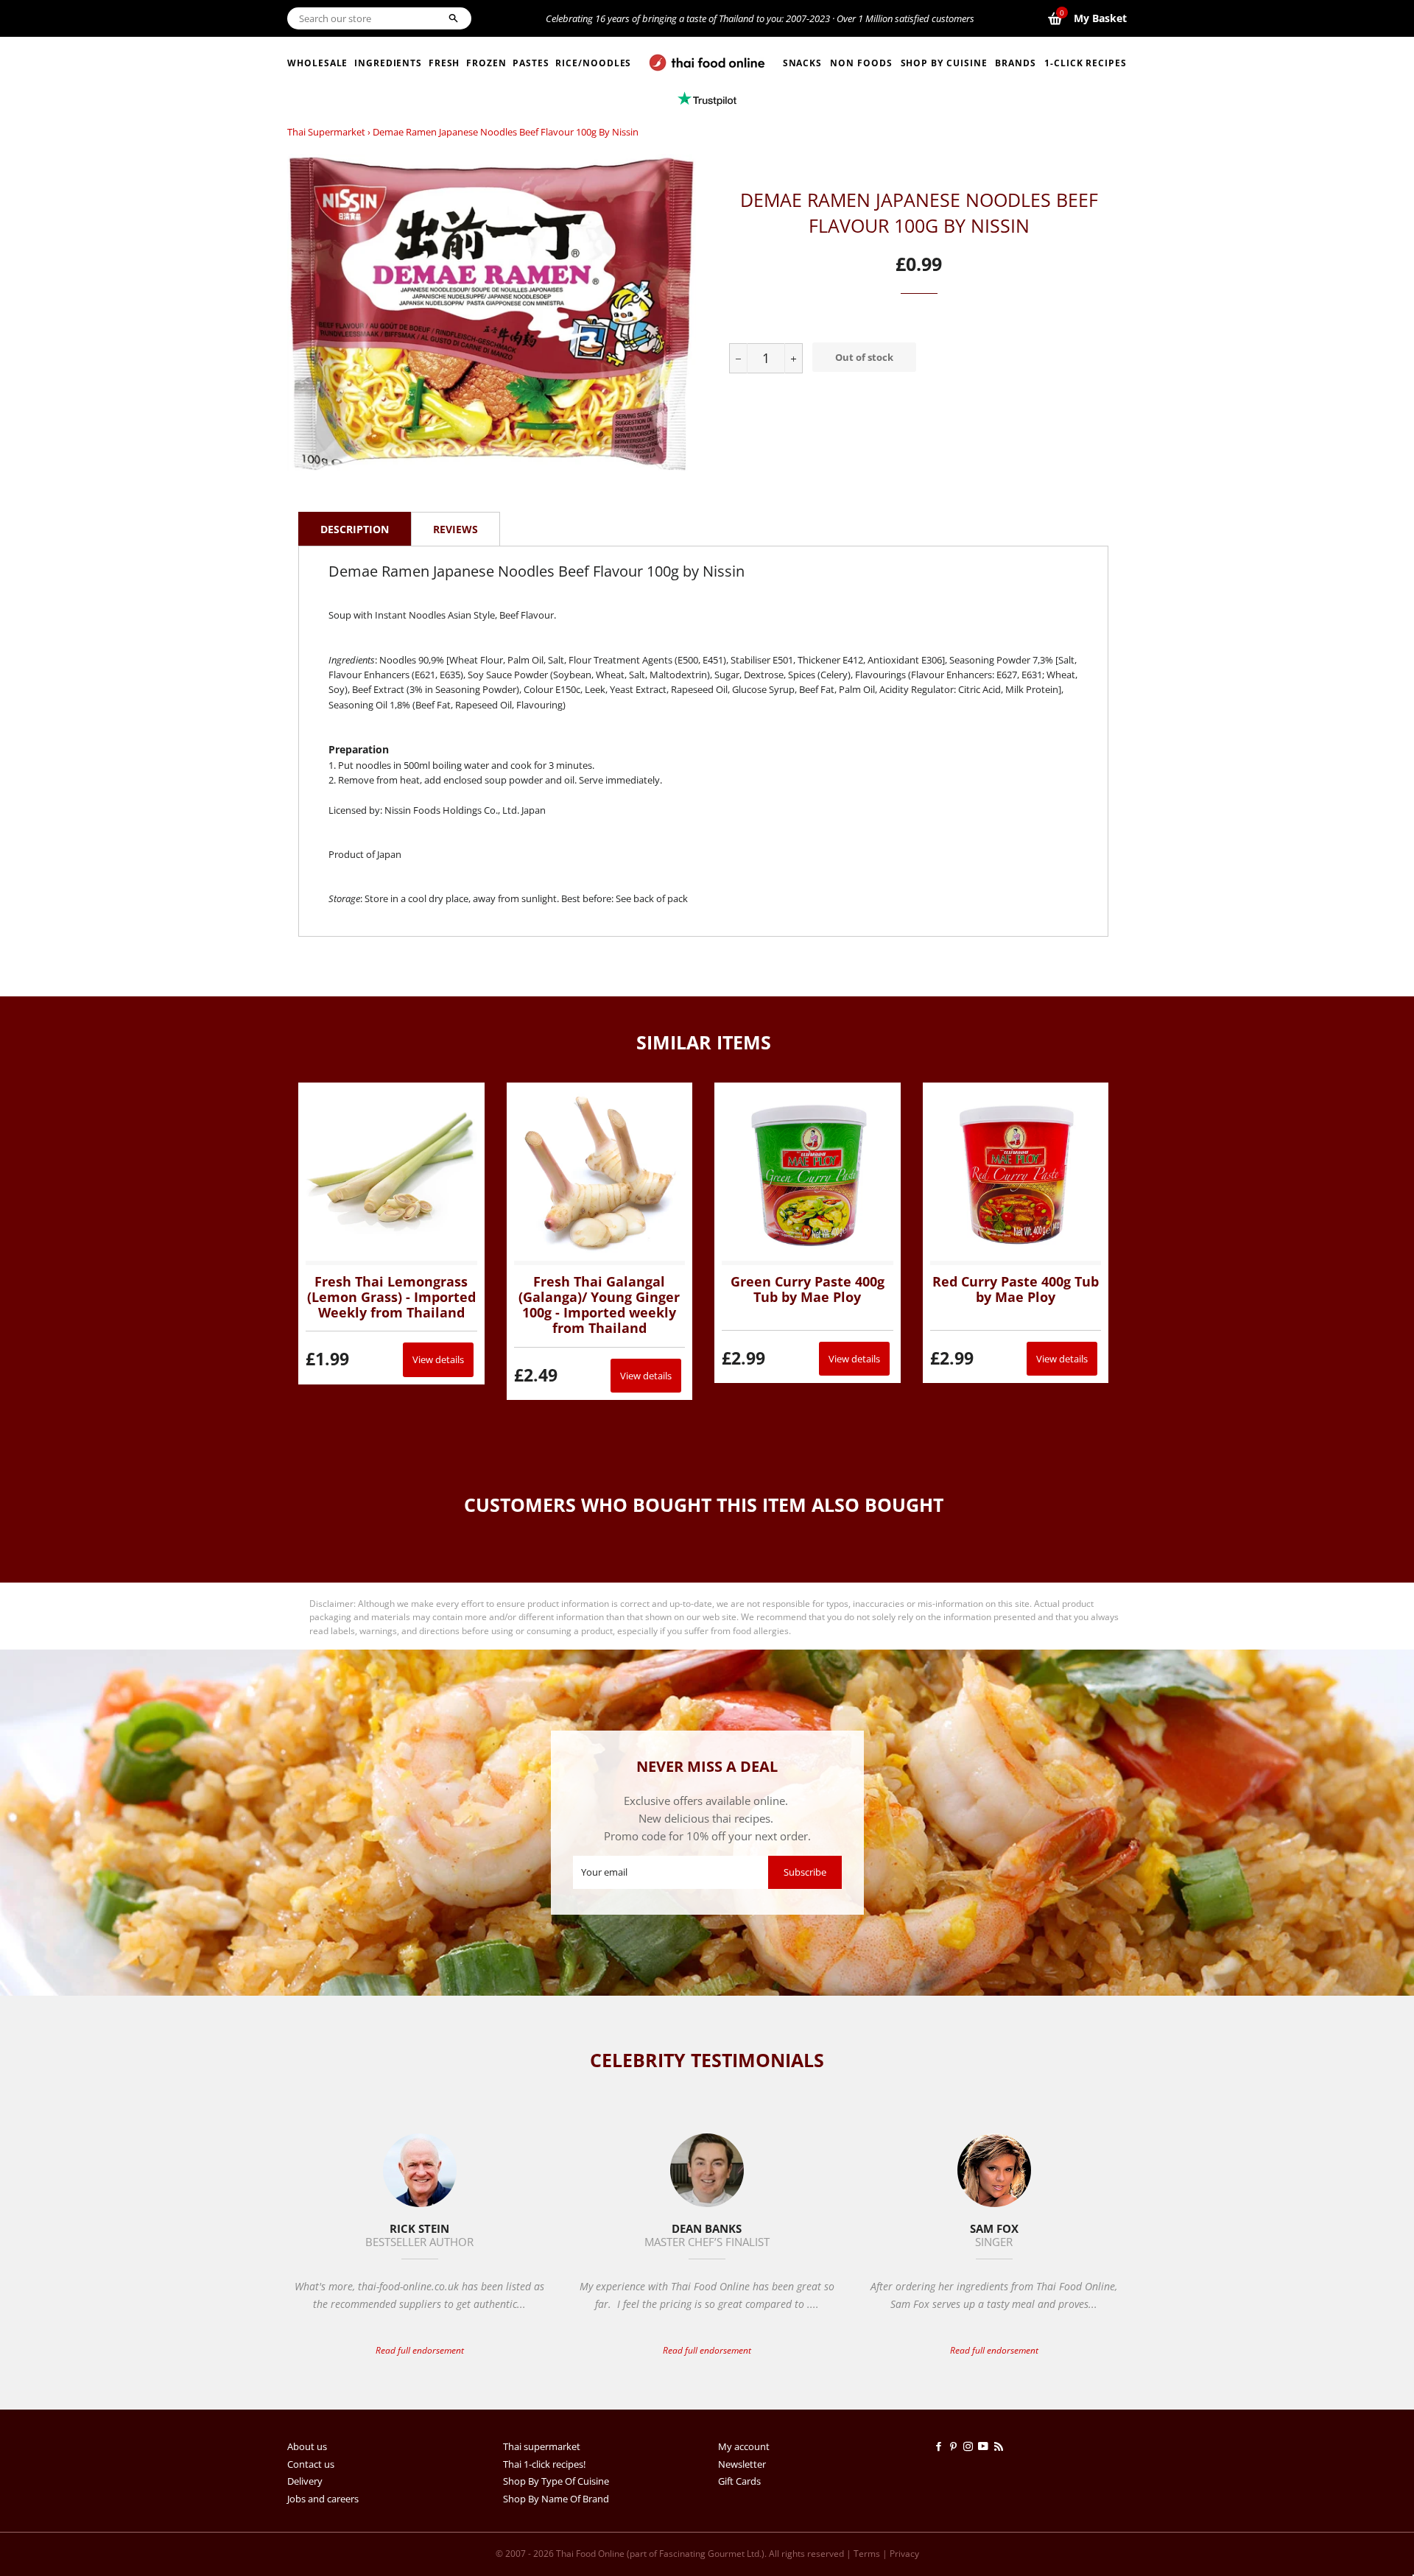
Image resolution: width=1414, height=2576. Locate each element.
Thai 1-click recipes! (544, 2464)
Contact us (311, 2464)
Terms (867, 2554)
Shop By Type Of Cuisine (556, 2481)
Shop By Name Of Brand (556, 2499)
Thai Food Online (590, 2554)
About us (307, 2446)
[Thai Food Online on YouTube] (986, 2446)
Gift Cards (739, 2481)
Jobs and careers (323, 2499)
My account (744, 2446)
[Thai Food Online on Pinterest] (956, 2446)
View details (438, 1359)
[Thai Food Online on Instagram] (971, 2446)
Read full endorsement (420, 2350)
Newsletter (742, 2464)
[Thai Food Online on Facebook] (941, 2446)
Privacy (904, 2554)
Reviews (455, 529)
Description (355, 529)
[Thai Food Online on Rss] (1000, 2446)
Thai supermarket (326, 132)
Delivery (305, 2481)
